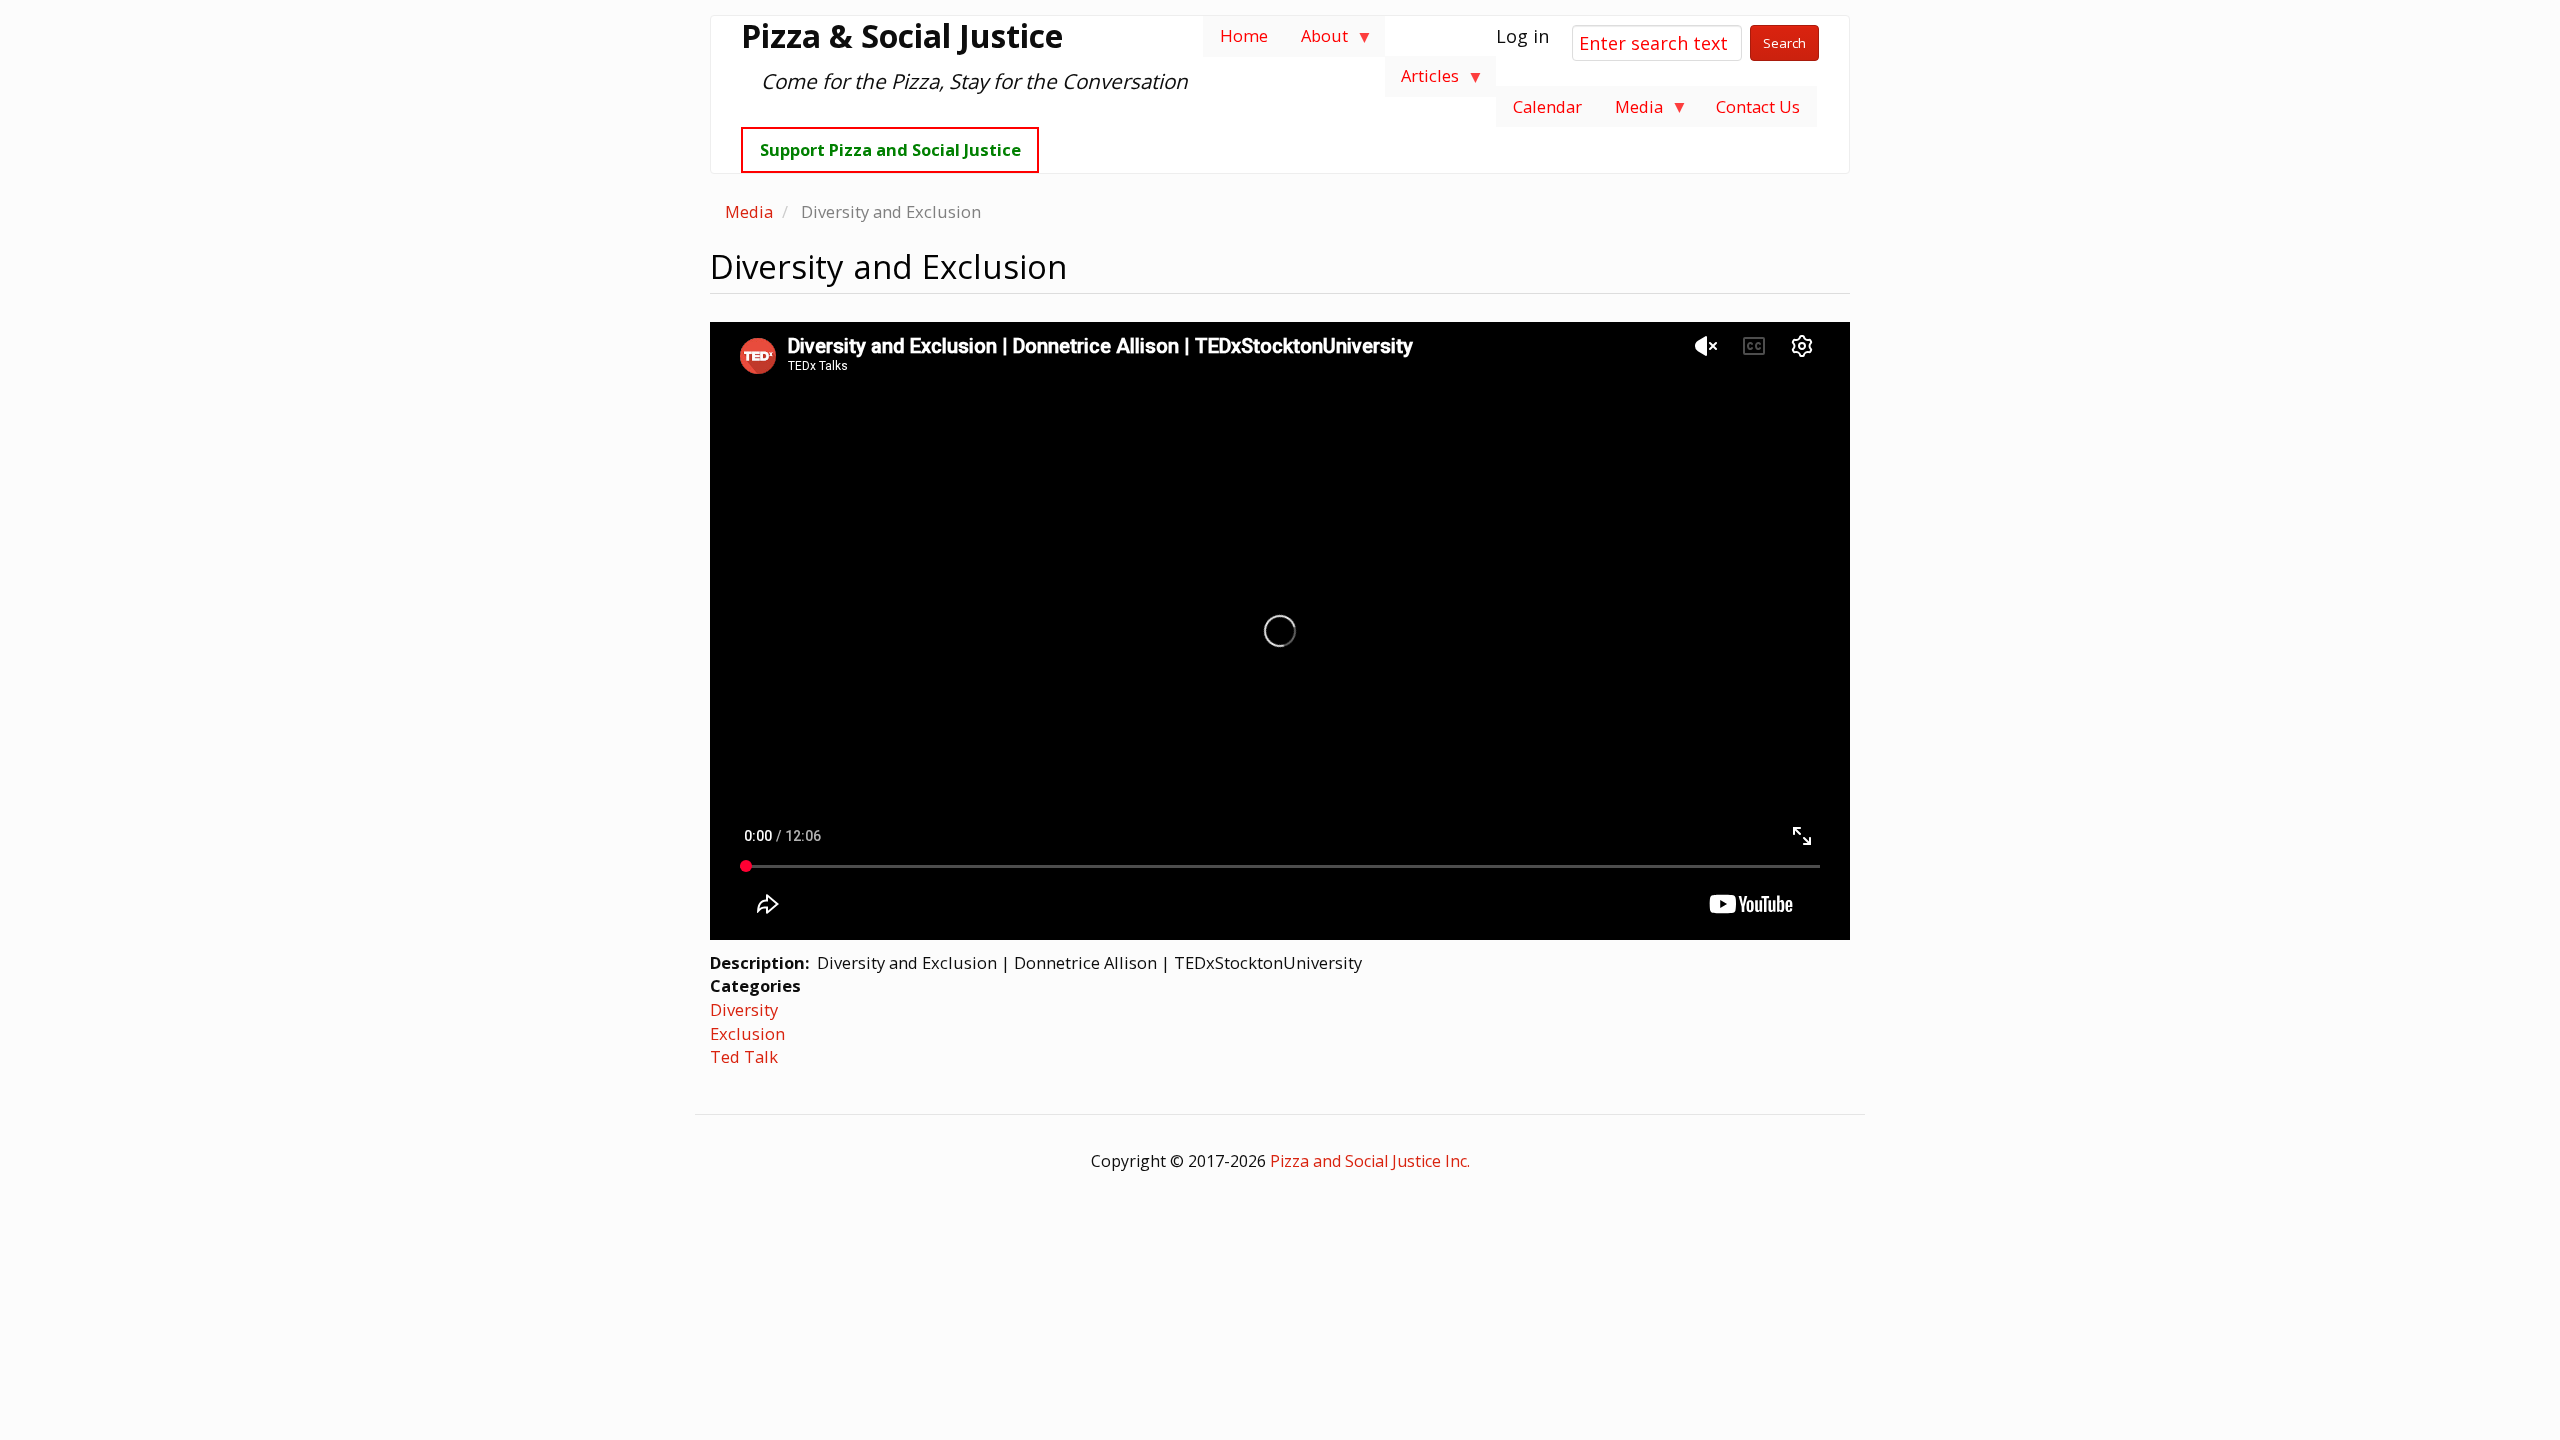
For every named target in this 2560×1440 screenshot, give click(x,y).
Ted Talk (744, 1056)
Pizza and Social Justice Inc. (1370, 1161)
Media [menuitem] (1630, 111)
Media (749, 211)
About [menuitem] (1316, 40)
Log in (1522, 36)
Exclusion (747, 1033)
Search (1784, 43)
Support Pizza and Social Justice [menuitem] (890, 149)
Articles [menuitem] (1422, 80)
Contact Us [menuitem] (1758, 106)
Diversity (744, 1009)
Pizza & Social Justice (902, 36)
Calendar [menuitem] (1547, 106)
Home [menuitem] (1244, 35)
